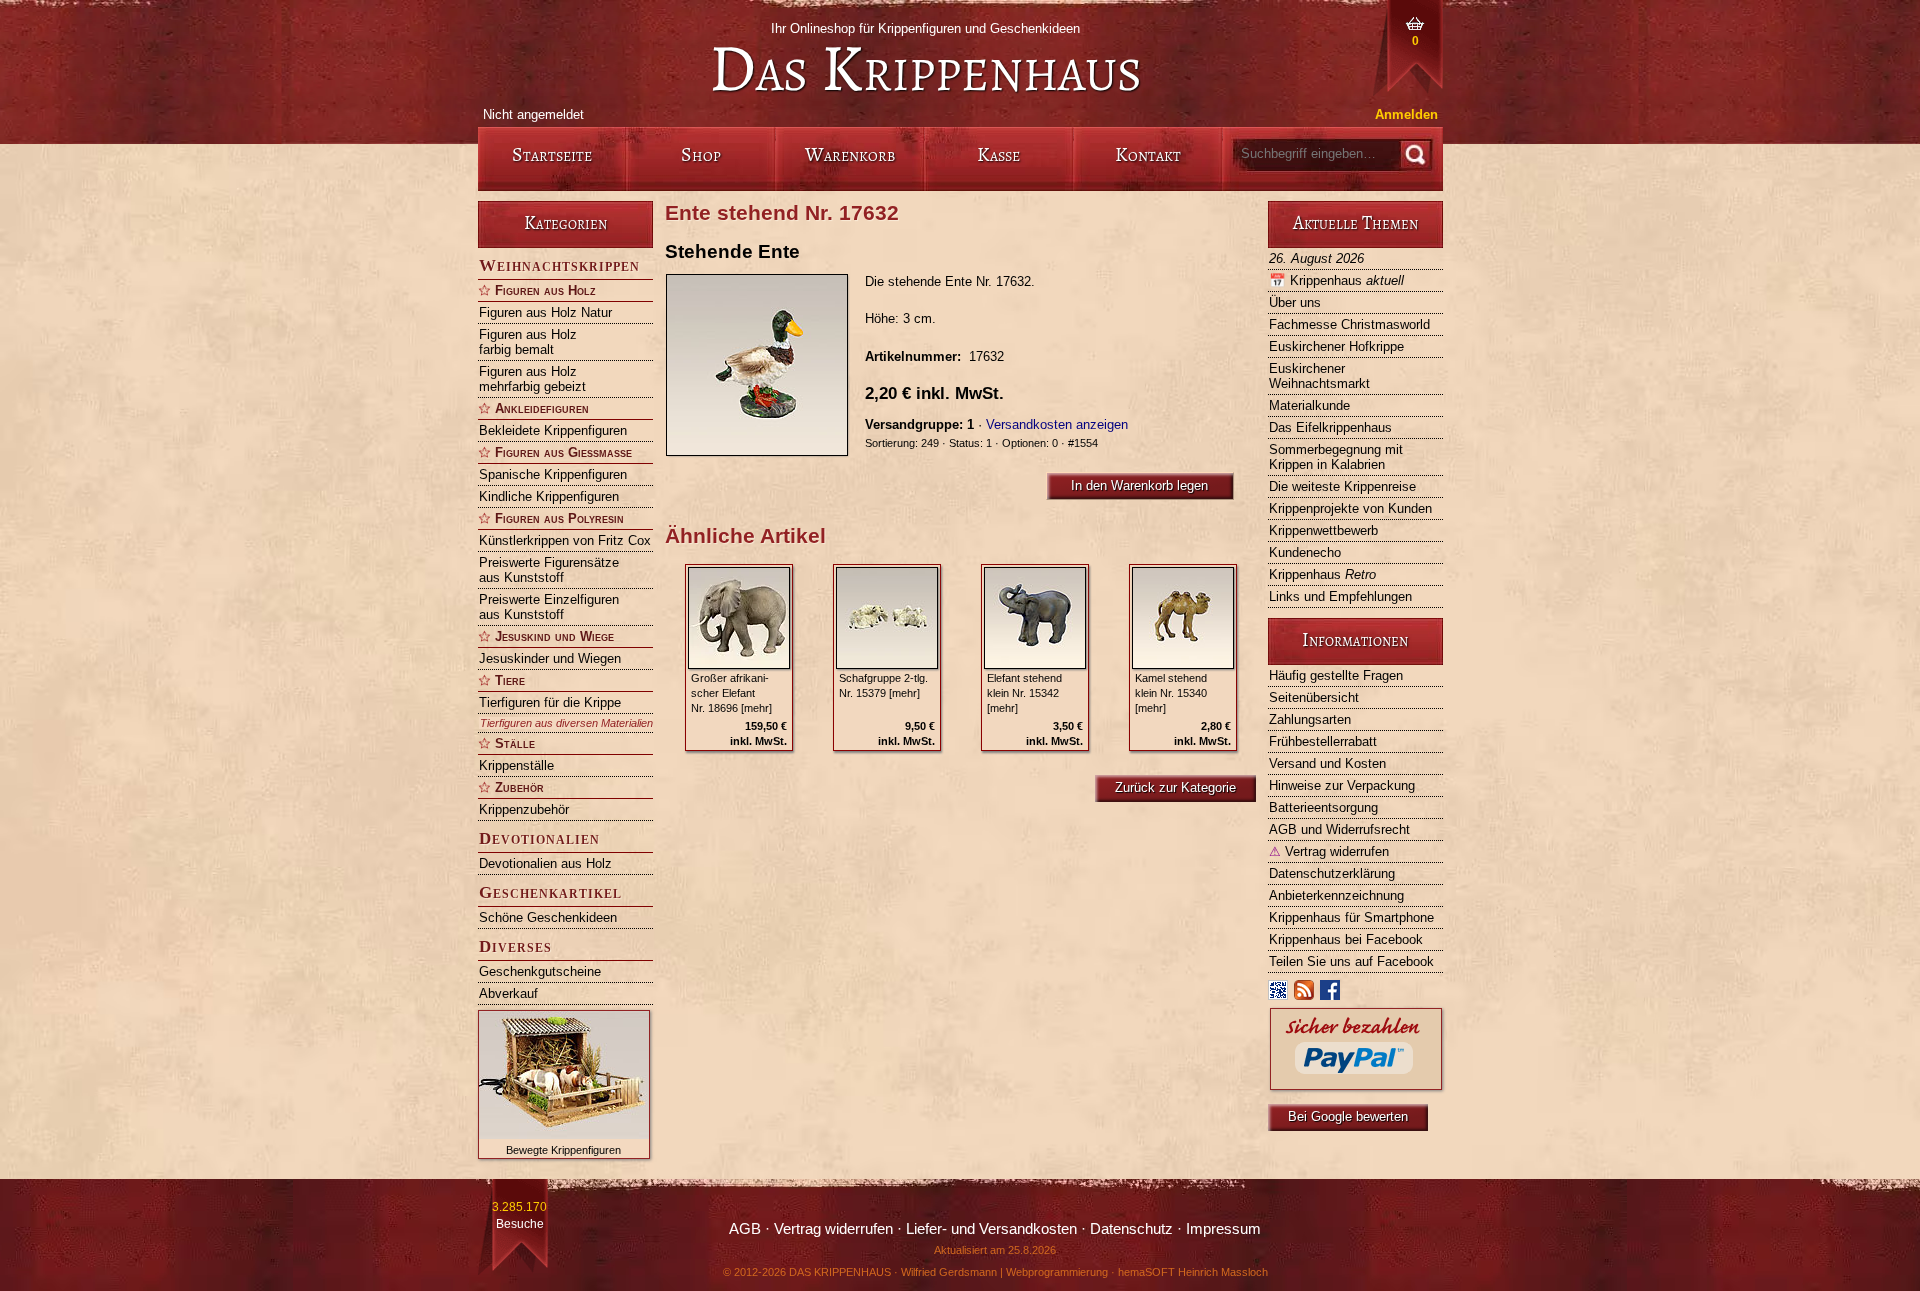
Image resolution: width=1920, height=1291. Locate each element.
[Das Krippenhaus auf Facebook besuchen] (1331, 994)
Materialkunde (1309, 405)
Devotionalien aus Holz (545, 863)
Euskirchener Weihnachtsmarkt (1319, 376)
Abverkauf (508, 993)
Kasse (998, 154)
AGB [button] (745, 1229)
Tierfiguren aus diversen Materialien (566, 723)
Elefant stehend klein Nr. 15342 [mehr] (1024, 693)
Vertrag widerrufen (1329, 851)
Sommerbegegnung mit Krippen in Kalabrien (1336, 457)
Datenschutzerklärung (1332, 873)
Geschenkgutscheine (540, 971)
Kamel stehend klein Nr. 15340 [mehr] (1171, 693)
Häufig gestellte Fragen (1336, 675)
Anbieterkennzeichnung (1336, 895)
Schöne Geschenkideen (548, 917)
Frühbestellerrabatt (1323, 741)
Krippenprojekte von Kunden (1350, 508)
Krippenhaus (1336, 280)
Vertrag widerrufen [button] (833, 1229)
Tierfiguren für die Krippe (550, 702)
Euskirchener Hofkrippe (1336, 346)
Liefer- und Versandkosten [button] (991, 1229)
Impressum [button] (1223, 1229)
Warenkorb (850, 154)
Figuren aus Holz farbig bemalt (528, 342)
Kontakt (1148, 154)
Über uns (1295, 302)
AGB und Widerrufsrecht (1339, 829)
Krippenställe (516, 765)
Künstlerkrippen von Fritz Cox (565, 540)
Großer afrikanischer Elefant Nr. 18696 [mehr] (731, 693)
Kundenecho (1305, 552)
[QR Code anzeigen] (1279, 994)
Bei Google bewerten (1348, 1116)
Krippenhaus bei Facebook (1346, 939)
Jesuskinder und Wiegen (550, 658)
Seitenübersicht (1314, 697)
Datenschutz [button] (1131, 1229)
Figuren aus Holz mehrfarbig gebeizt (532, 379)
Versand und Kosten (1327, 763)
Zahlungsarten (1310, 719)
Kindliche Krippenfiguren (549, 496)
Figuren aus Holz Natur (545, 312)
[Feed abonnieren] (1305, 994)
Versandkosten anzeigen (1057, 424)
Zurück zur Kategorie (1175, 787)
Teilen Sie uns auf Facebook (1351, 961)
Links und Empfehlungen (1340, 596)
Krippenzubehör (524, 809)
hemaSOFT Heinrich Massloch (1193, 1272)
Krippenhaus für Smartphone (1351, 917)
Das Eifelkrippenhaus (1330, 427)
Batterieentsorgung (1323, 807)
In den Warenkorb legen (1139, 485)
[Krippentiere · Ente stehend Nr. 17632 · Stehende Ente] (765, 365)
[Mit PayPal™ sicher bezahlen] (1356, 1084)
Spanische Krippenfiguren (553, 474)
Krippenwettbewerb (1323, 530)
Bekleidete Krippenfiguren (553, 430)
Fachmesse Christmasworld (1349, 324)
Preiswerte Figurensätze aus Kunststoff (549, 570)
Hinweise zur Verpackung (1342, 785)
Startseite (552, 154)
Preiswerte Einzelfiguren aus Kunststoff (549, 607)
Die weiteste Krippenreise (1342, 486)
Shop (701, 154)
